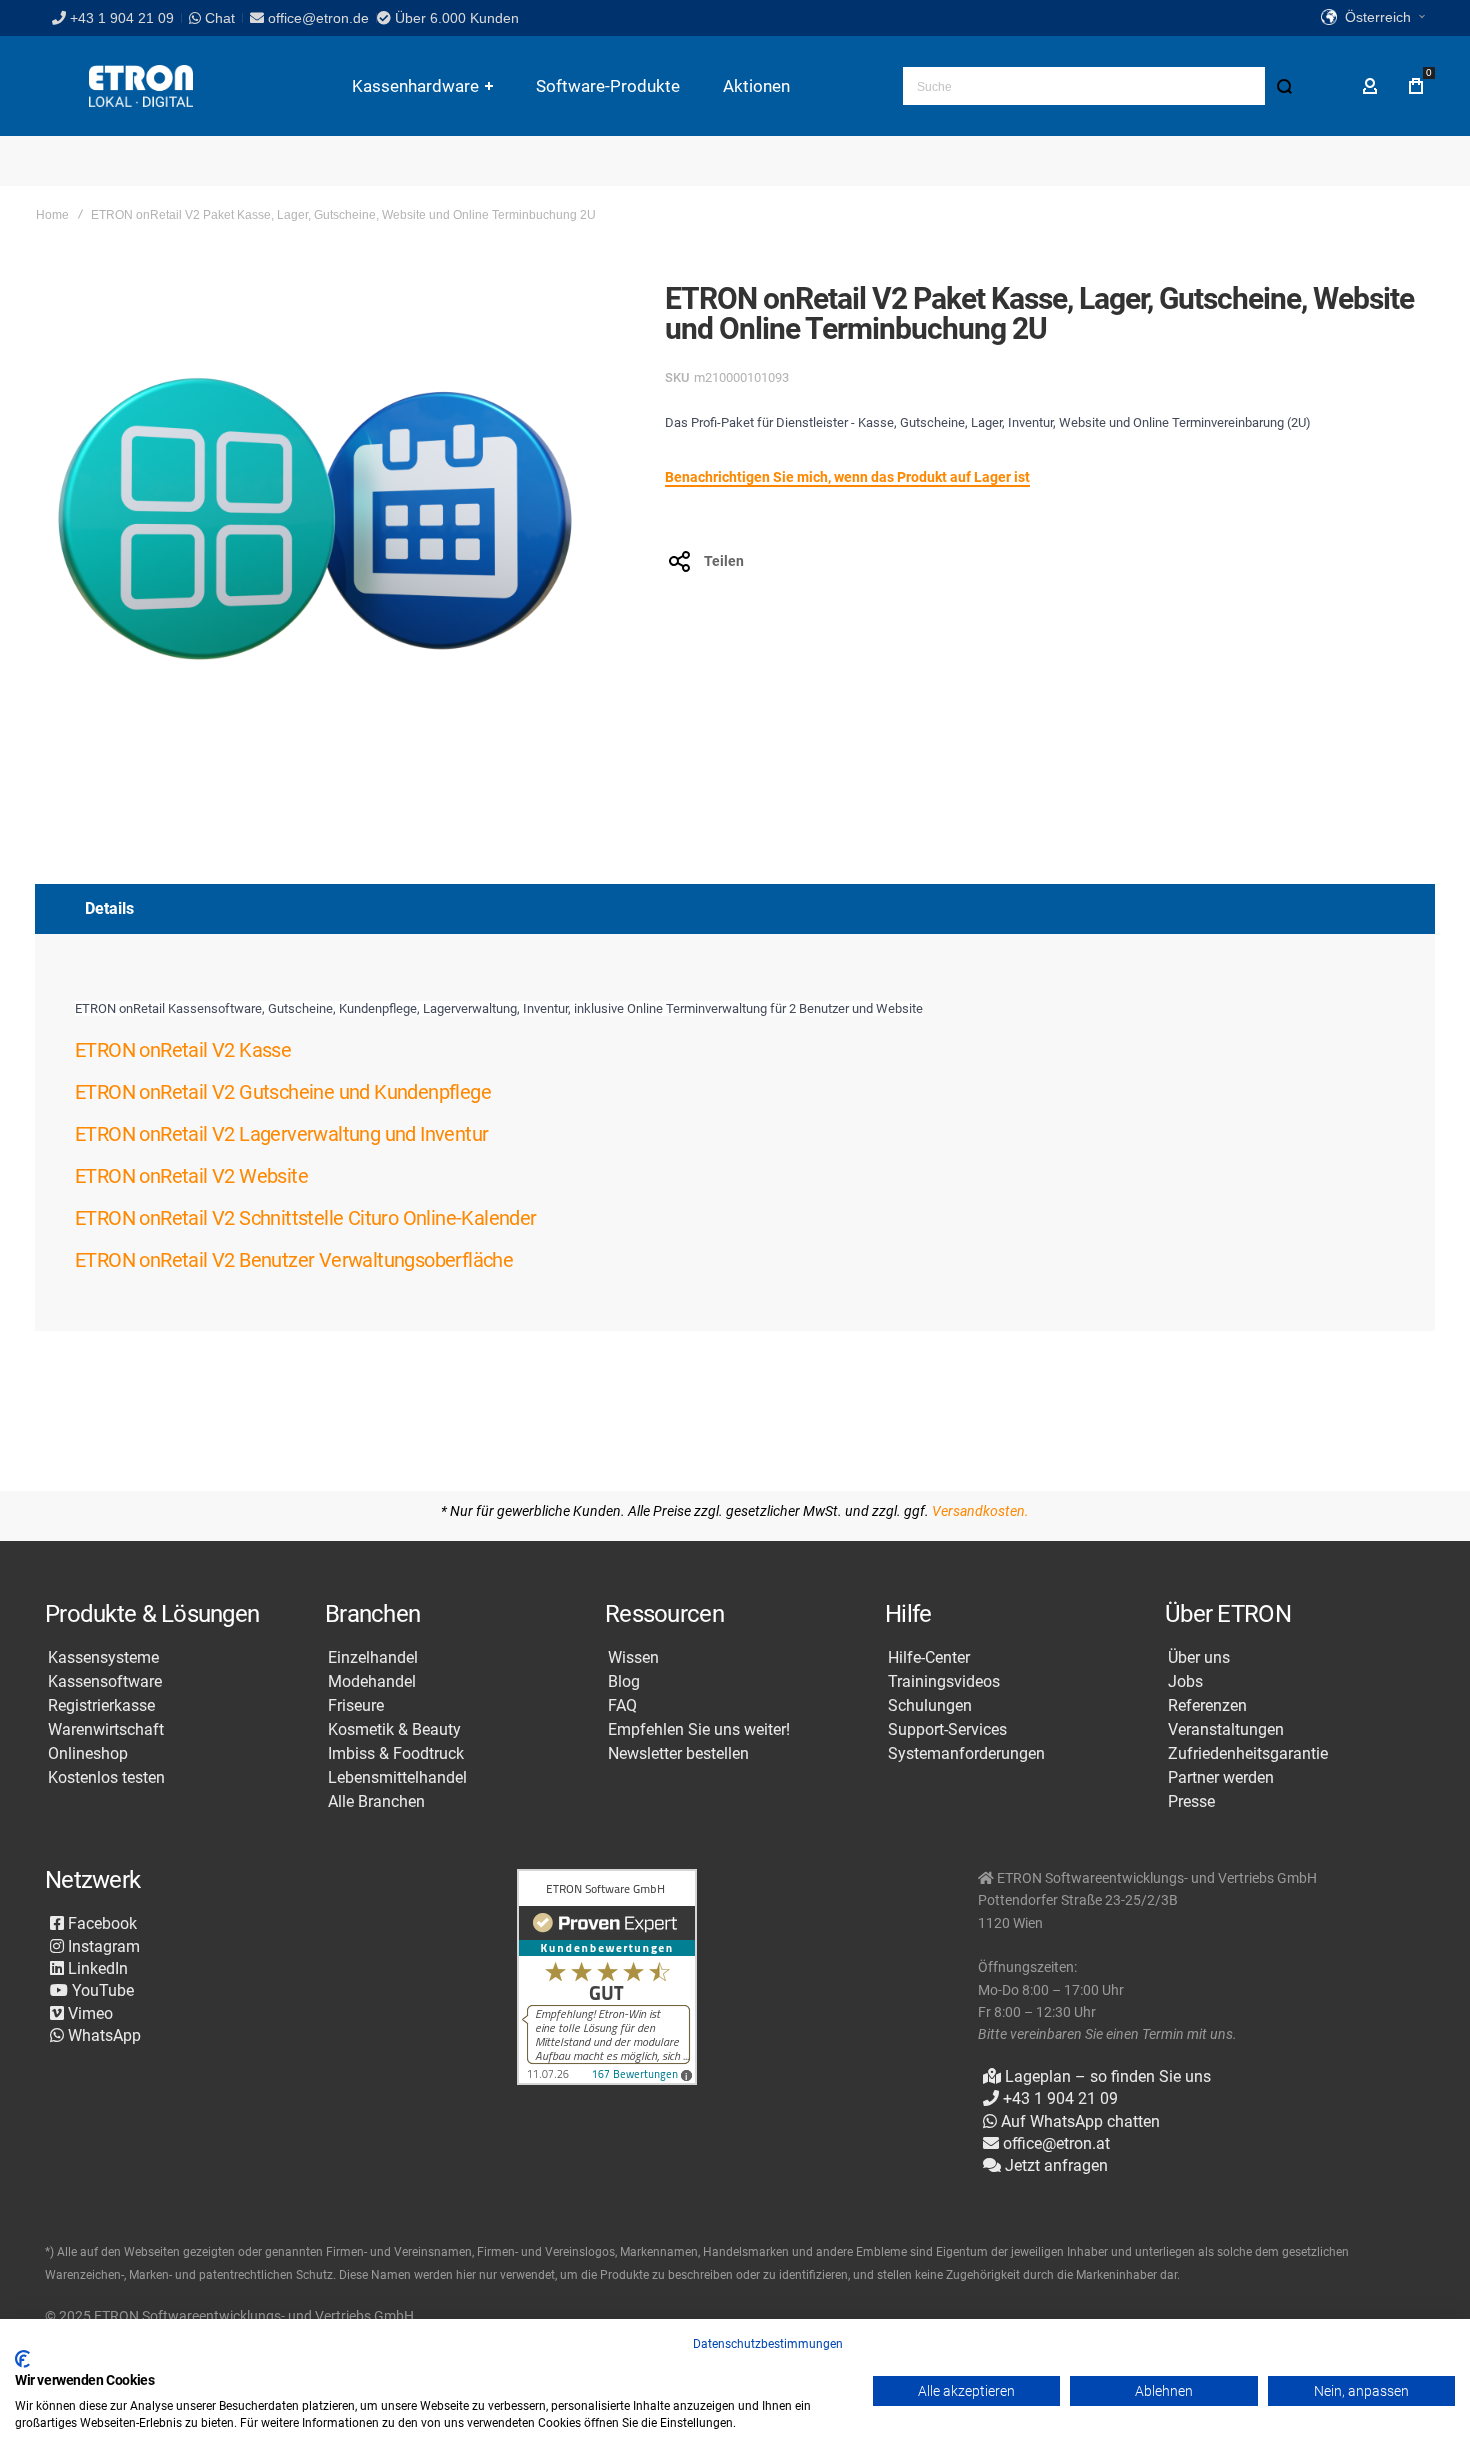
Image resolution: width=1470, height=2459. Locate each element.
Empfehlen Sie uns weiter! (699, 1730)
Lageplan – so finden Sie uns (1106, 2076)
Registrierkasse (101, 1706)
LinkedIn (96, 1968)
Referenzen (1207, 1706)
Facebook (100, 1923)
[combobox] (1103, 86)
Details (109, 908)
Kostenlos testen (106, 1778)
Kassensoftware (105, 1682)
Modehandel (372, 1682)
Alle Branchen (376, 1802)
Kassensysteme (103, 1658)
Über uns (1199, 1658)
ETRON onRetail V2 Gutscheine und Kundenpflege (283, 1092)
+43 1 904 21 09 (122, 18)
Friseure (356, 1706)
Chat (218, 18)
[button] (1372, 18)
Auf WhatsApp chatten (1078, 2121)
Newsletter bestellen (678, 1754)
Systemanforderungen (966, 1754)
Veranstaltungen (1226, 1730)
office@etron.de (318, 18)
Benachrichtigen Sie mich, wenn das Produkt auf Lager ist (847, 477)
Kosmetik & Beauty (394, 1730)
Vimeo (88, 2013)
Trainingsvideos (944, 1682)
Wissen (633, 1658)
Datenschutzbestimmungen (768, 2344)
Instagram (102, 1946)
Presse (1191, 1802)
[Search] (1284, 86)
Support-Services (947, 1730)
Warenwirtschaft (106, 1730)
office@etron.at (1056, 2143)
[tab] (735, 909)
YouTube (101, 1990)
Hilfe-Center (929, 1658)
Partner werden (1221, 1778)
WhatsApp (102, 2035)
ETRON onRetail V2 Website (191, 1176)
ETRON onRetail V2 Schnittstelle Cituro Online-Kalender (306, 1218)
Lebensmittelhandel (397, 1778)
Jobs (1185, 1682)
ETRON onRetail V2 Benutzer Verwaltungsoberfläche (294, 1260)
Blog (624, 1682)
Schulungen (930, 1706)
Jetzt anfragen (1054, 2165)
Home (52, 215)
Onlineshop (88, 1754)
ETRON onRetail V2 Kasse (183, 1050)
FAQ (622, 1706)
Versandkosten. (980, 1511)
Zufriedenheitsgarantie (1248, 1754)
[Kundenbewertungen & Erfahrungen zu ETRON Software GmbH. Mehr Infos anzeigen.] (607, 1978)
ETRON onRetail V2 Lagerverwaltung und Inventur (281, 1134)
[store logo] (141, 86)
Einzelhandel (373, 1658)
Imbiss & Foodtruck (396, 1754)
